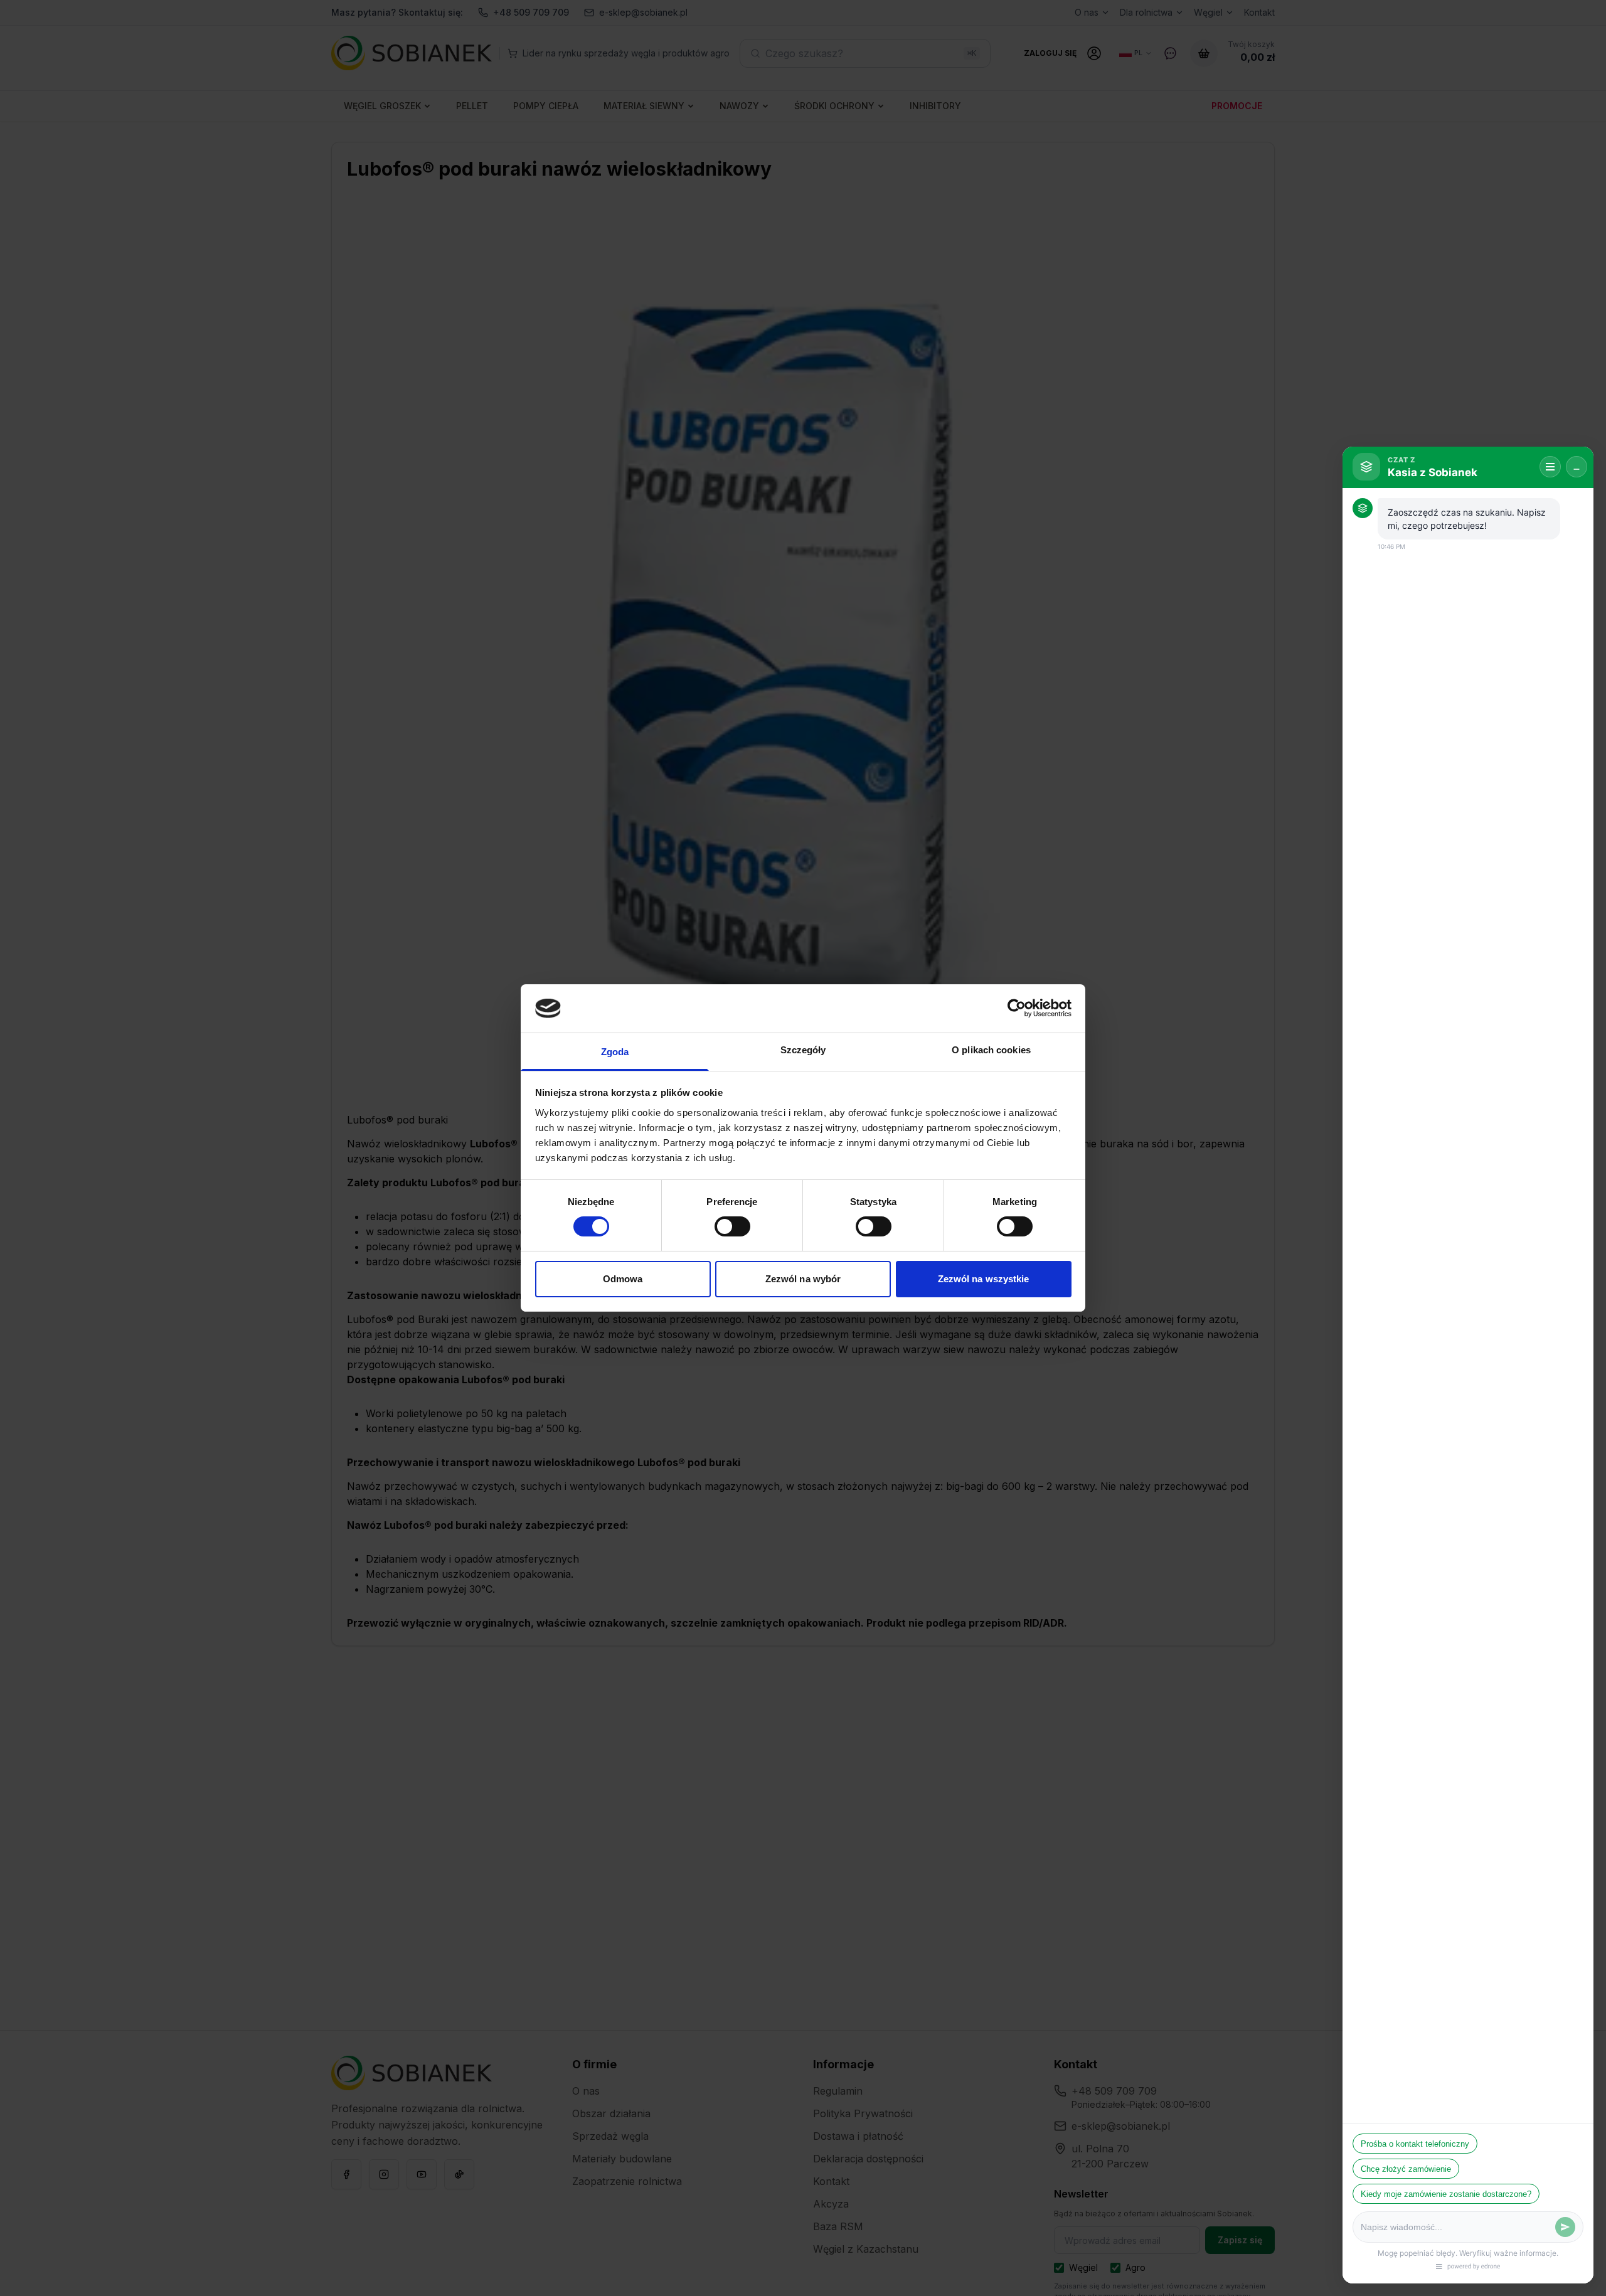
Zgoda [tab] (615, 1052)
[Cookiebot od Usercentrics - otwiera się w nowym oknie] (1017, 1008)
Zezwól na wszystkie (984, 1279)
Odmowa (623, 1279)
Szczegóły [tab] (803, 1050)
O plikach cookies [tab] (991, 1050)
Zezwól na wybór (803, 1279)
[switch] (732, 1226)
